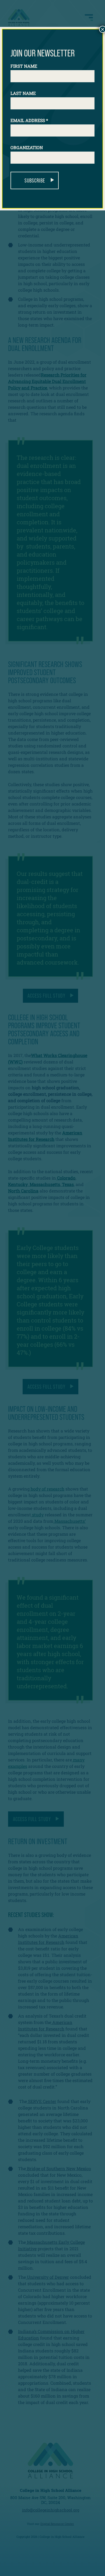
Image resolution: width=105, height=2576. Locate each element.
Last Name (23, 93)
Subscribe (35, 180)
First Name (24, 66)
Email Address (29, 120)
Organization (27, 147)
